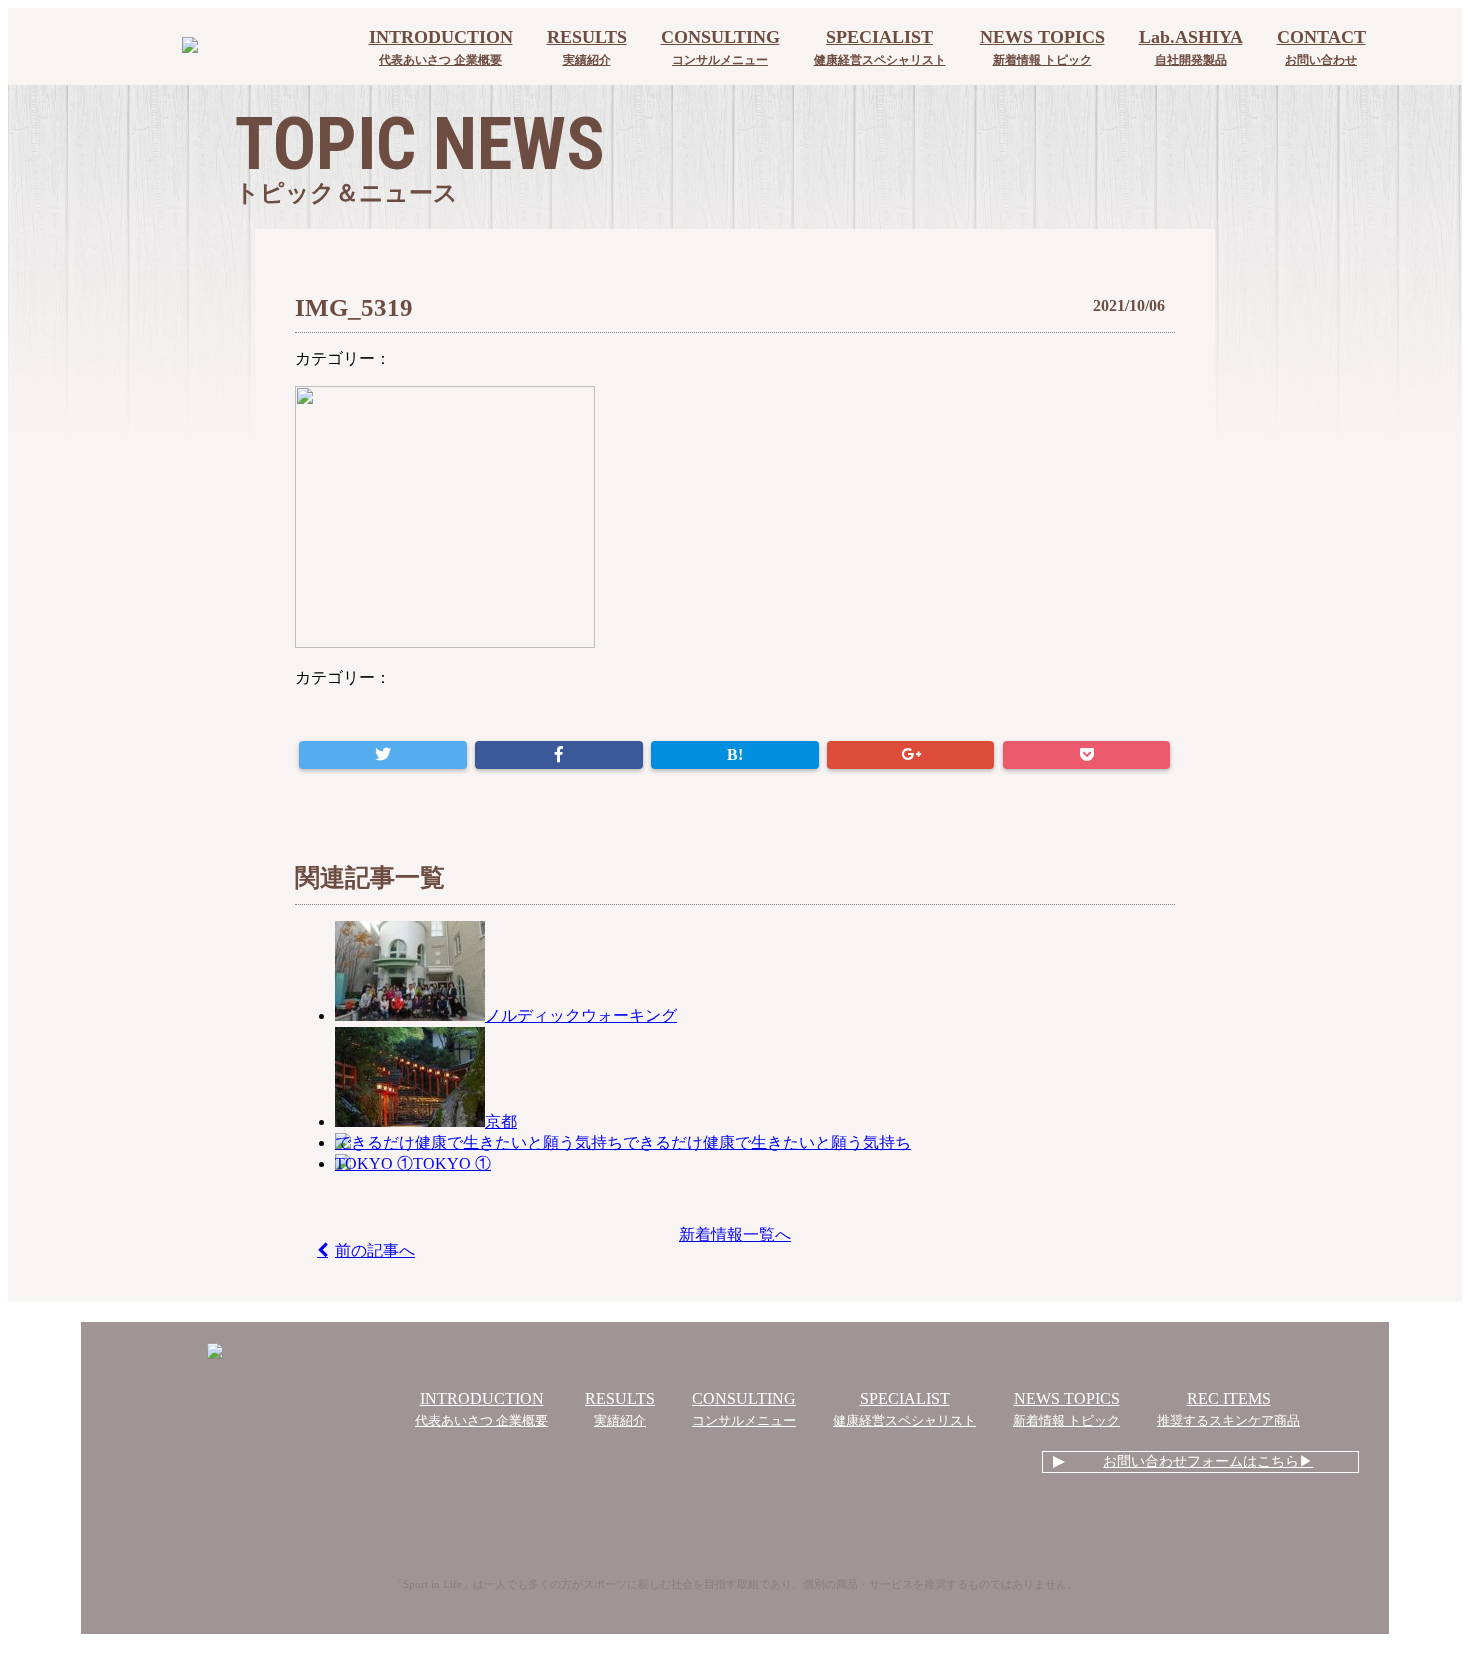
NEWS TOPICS (1042, 47)
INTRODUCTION (441, 47)
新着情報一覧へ (735, 1234)
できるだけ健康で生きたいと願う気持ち (767, 1142)
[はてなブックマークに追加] (734, 755)
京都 (501, 1121)
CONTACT (1321, 47)
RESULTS (587, 47)
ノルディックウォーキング (581, 1015)
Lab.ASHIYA (1191, 47)
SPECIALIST (880, 47)
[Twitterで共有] (382, 755)
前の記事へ (375, 1250)
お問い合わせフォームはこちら (1201, 1461)
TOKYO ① (452, 1163)
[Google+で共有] (910, 755)
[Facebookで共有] (558, 755)
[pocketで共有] (1086, 755)
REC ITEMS (1228, 1409)
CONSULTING (720, 47)
